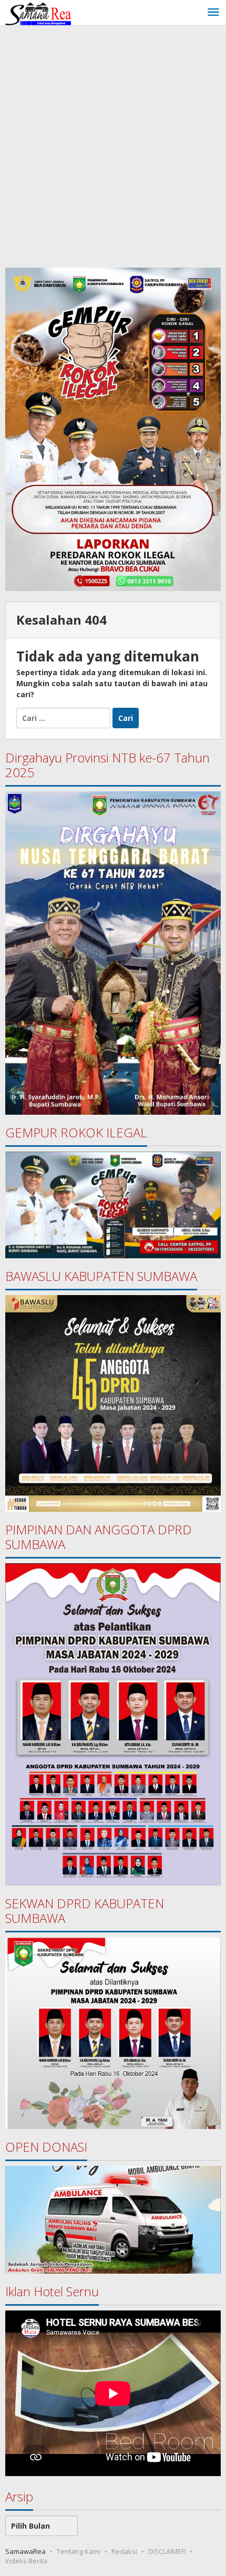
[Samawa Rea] (38, 12)
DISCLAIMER (167, 2551)
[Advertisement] (113, 144)
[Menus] (213, 13)
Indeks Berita (26, 2561)
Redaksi (124, 2551)
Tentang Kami (79, 2551)
